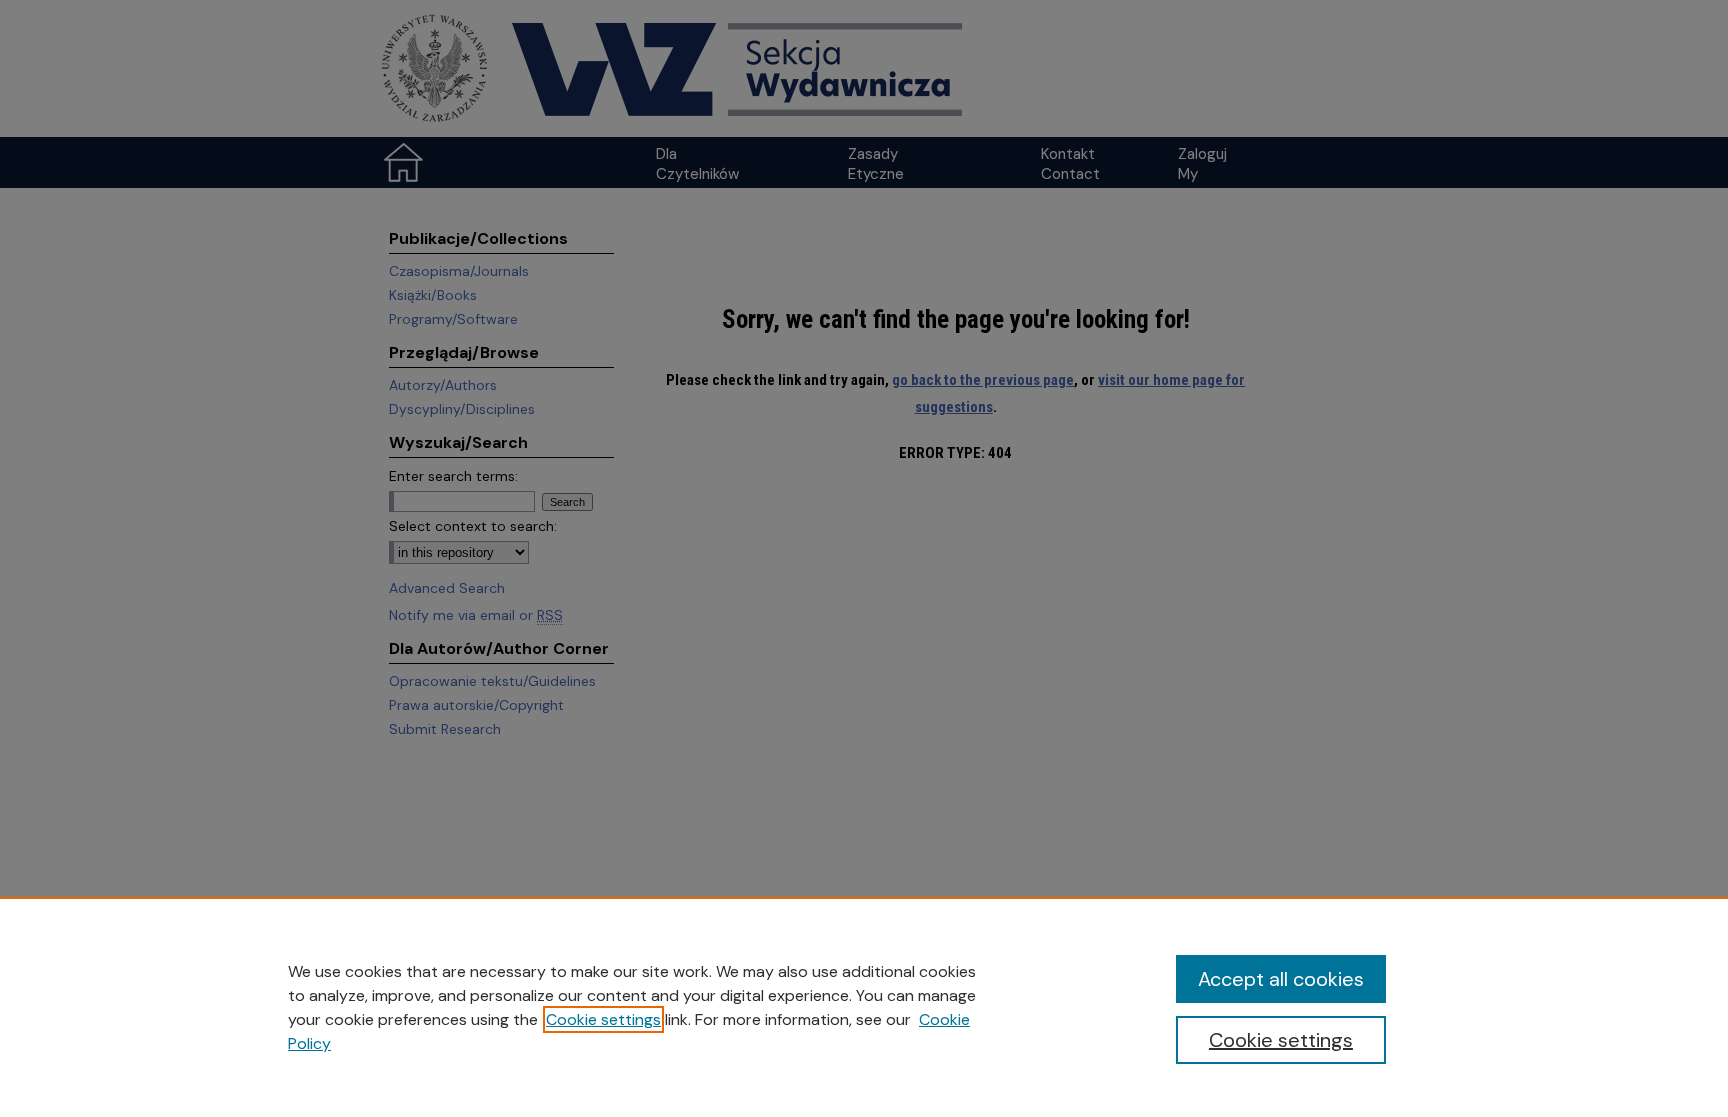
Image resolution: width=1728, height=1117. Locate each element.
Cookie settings (603, 1019)
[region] (864, 1007)
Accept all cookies (1281, 979)
